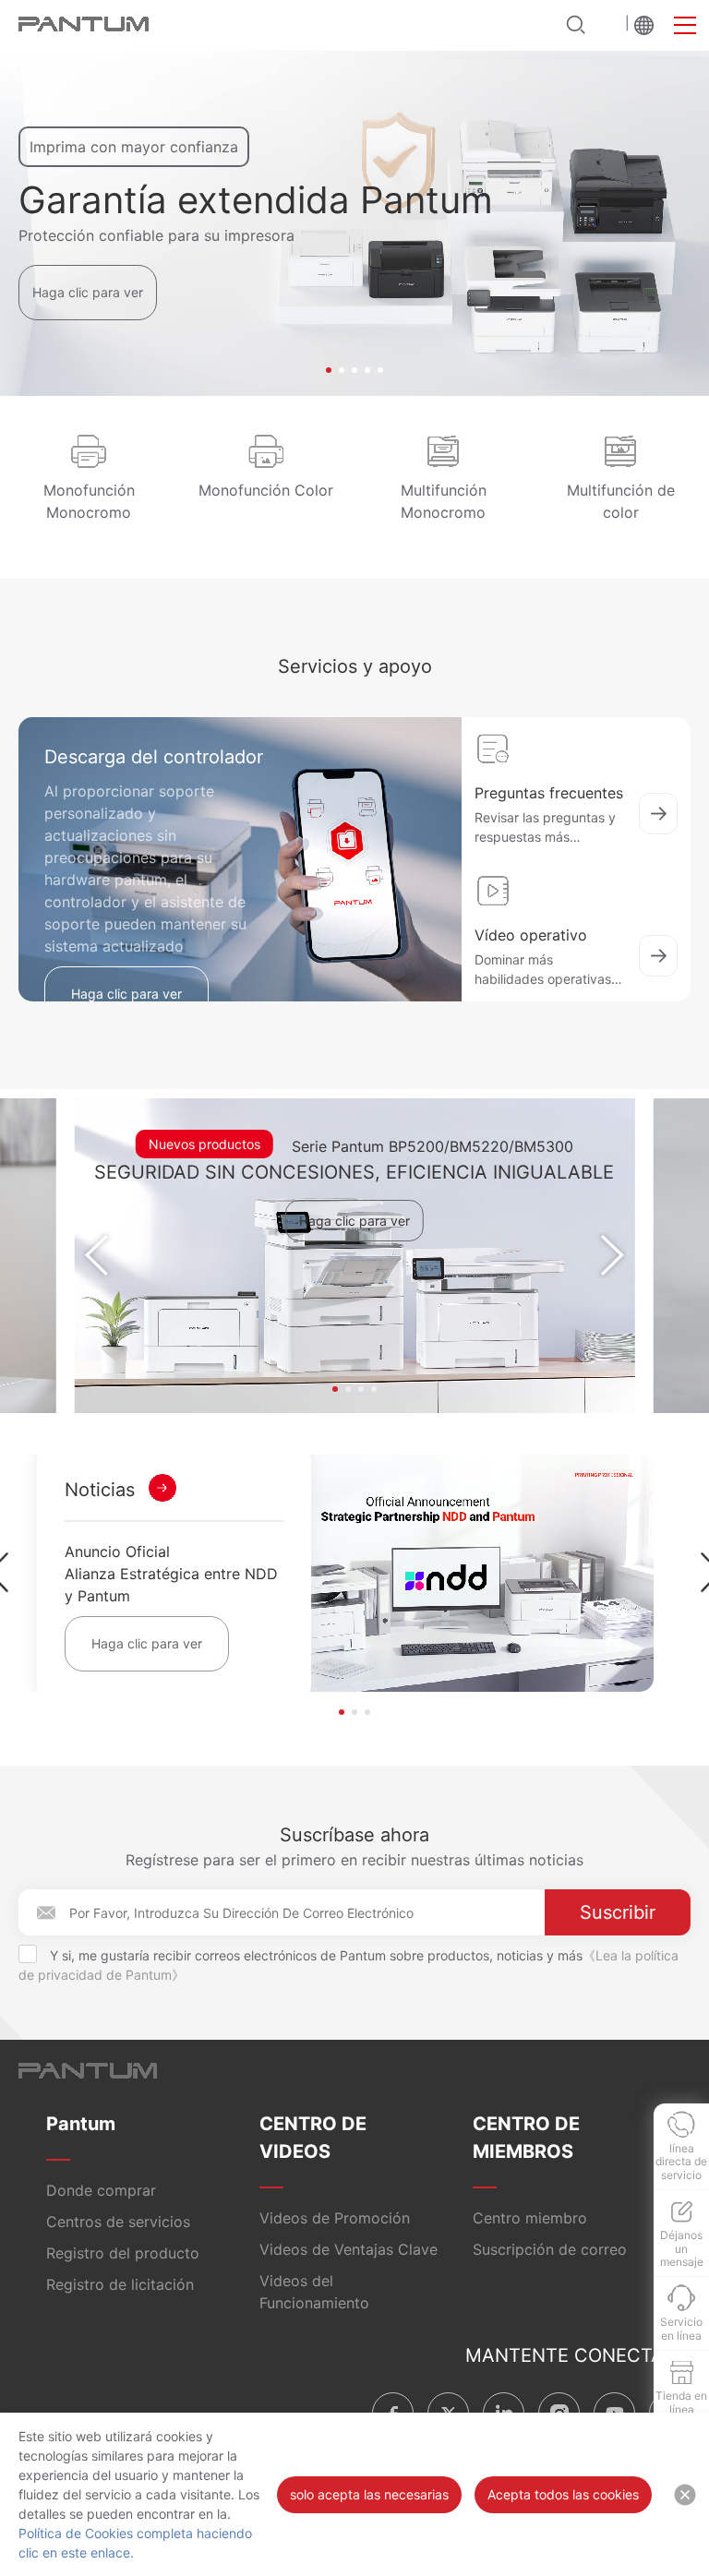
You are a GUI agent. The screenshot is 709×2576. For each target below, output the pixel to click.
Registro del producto (123, 2253)
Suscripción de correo (550, 2249)
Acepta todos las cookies (563, 2494)
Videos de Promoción (335, 2218)
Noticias (100, 1490)
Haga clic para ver (88, 292)
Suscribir (618, 1912)
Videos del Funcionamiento (314, 2292)
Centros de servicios (118, 2222)
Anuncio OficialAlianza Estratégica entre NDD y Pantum (171, 1574)
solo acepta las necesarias (369, 2494)
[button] (329, 370)
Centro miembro (530, 2218)
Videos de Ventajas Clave (348, 2249)
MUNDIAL (644, 25)
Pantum (81, 2124)
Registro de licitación (120, 2284)
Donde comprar (101, 2190)
